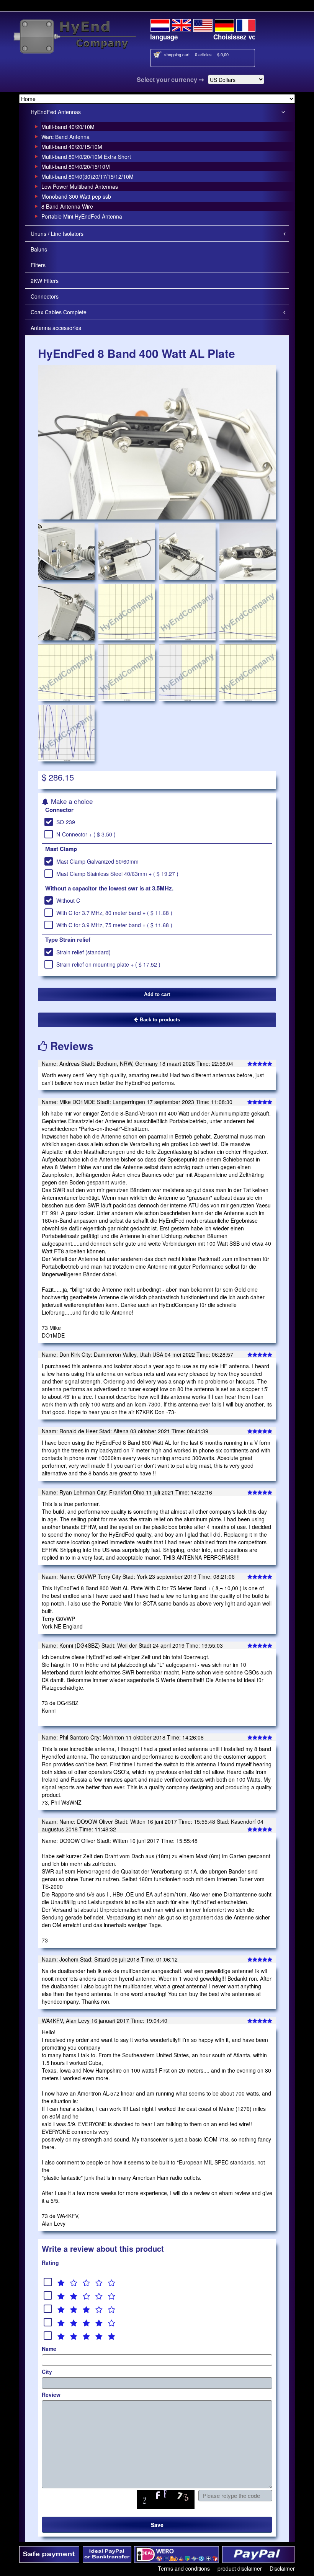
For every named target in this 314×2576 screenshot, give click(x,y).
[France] (246, 24)
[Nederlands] (160, 24)
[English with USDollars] (203, 24)
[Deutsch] (224, 24)
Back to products (159, 1020)
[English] (182, 24)
